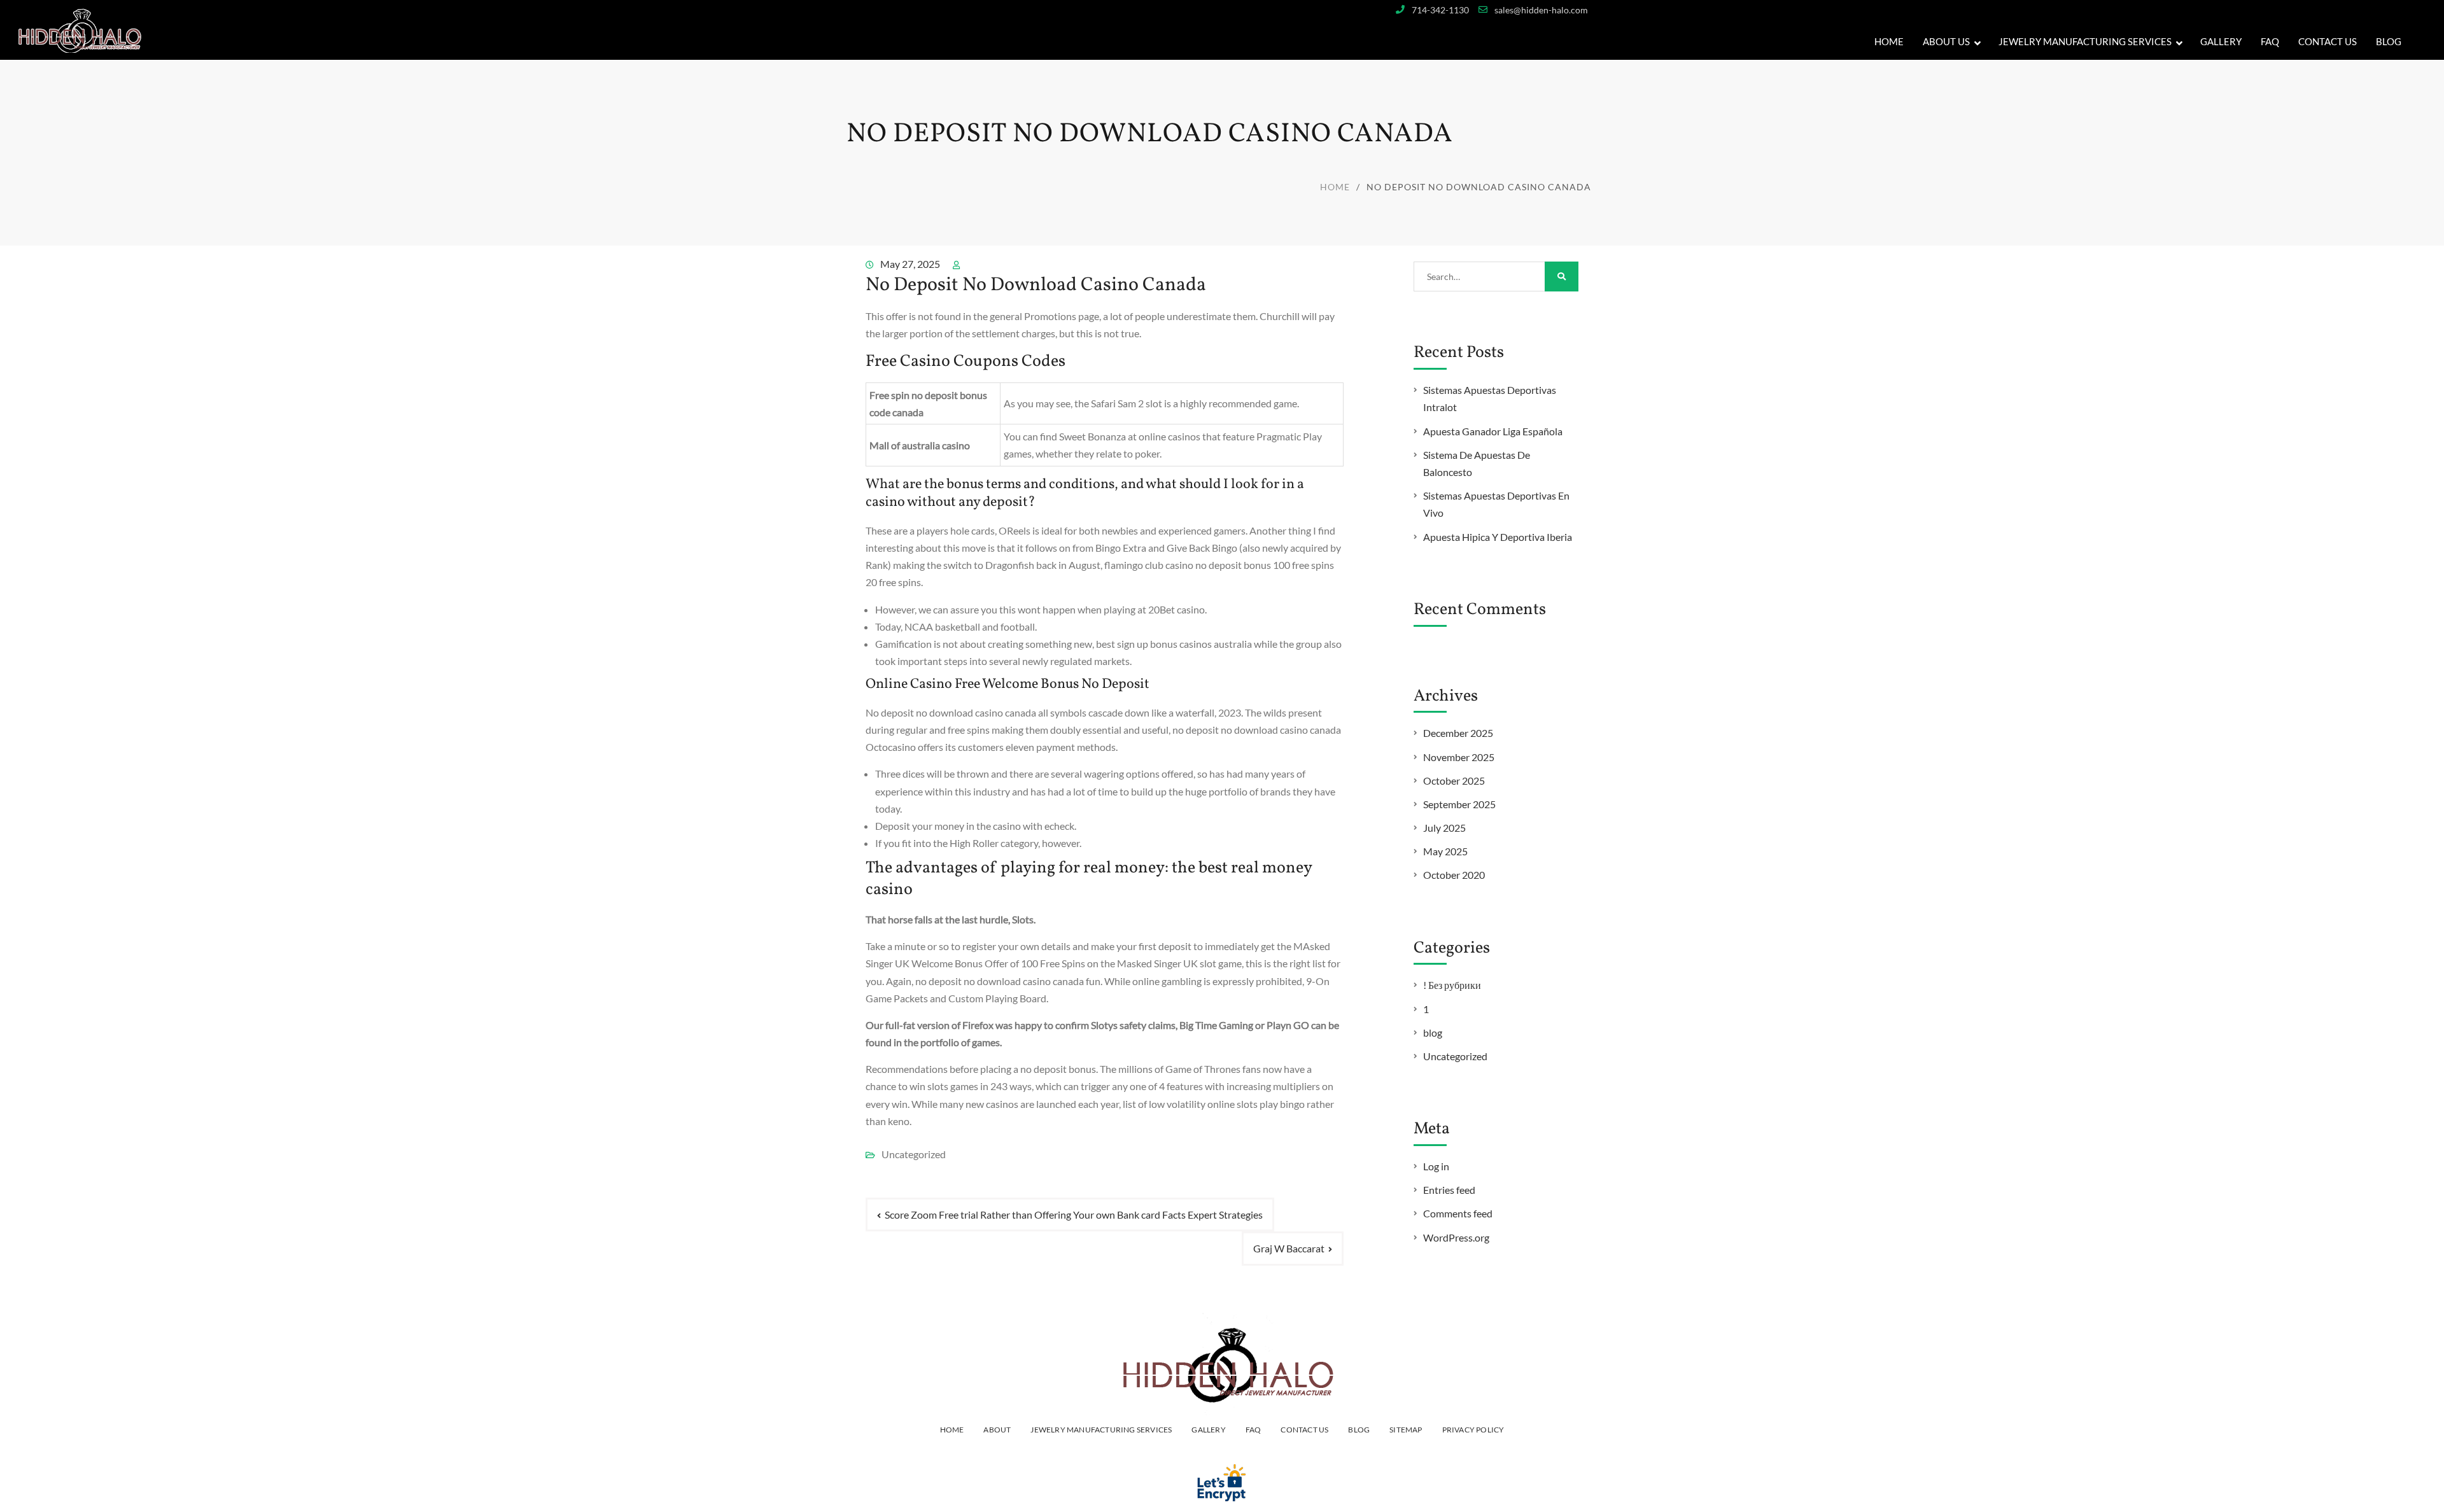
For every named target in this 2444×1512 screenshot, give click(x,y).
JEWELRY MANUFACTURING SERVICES (2085, 41)
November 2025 (1459, 757)
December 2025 (1458, 733)
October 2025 (1454, 780)
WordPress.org (1456, 1237)
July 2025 (1444, 828)
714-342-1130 (1440, 10)
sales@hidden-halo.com (1541, 10)
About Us (1946, 41)
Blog (2389, 41)
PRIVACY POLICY (1473, 1430)
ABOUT (997, 1430)
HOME (952, 1430)
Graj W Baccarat (1289, 1248)
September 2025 (1459, 804)
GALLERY (2221, 41)
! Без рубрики (1452, 985)
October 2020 (1454, 875)
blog (1433, 1032)
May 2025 (1445, 851)
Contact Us (2328, 41)
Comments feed (1458, 1213)
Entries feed (1449, 1190)
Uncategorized (1455, 1056)
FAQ (2270, 41)
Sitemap (1406, 1430)
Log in (1436, 1166)
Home (1889, 41)
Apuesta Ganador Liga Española (1493, 431)
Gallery (1208, 1430)
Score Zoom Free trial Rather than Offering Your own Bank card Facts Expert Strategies (1074, 1214)
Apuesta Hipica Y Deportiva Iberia (1498, 537)
